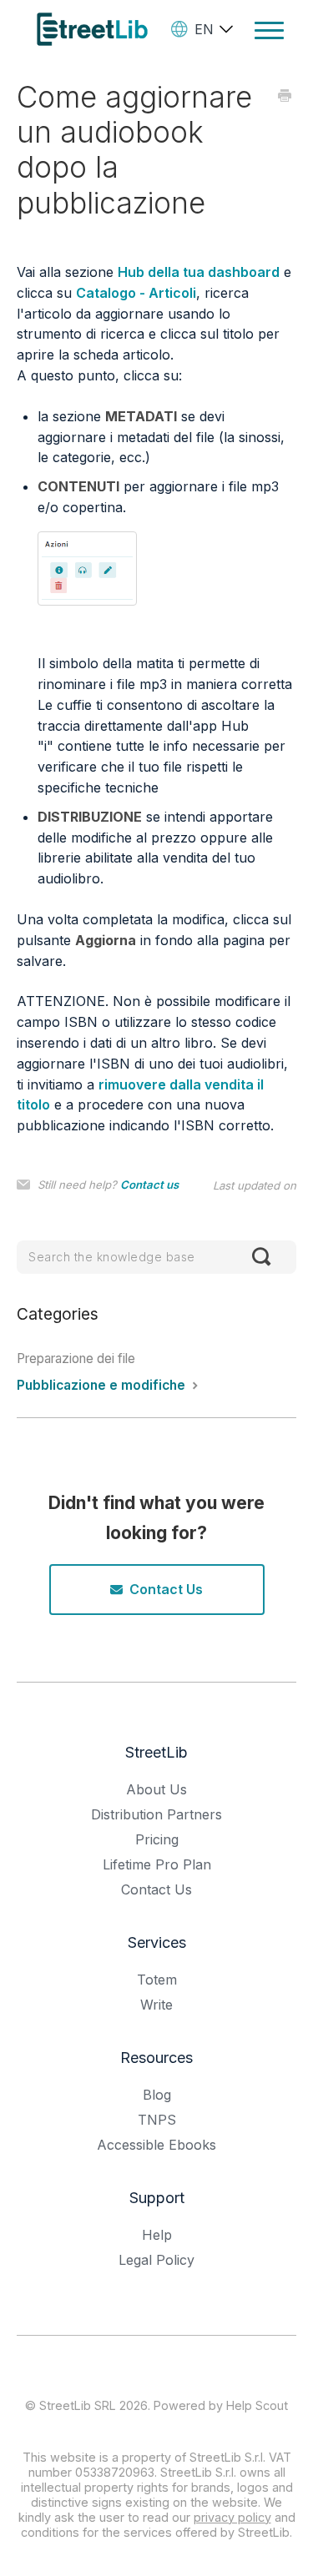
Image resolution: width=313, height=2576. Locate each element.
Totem (157, 1980)
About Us (156, 1789)
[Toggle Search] (261, 1257)
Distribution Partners (156, 1814)
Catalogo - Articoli (136, 293)
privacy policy (232, 2517)
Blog (157, 2095)
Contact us (149, 1185)
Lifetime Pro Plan (157, 1864)
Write (156, 2005)
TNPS (157, 2120)
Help (157, 2235)
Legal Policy (156, 2260)
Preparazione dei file (76, 1358)
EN (204, 29)
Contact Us (166, 1589)
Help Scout (257, 2405)
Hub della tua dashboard (199, 272)
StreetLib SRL (78, 2405)
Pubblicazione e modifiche (103, 1385)
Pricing (157, 1839)
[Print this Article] (285, 96)
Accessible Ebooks (156, 2145)
